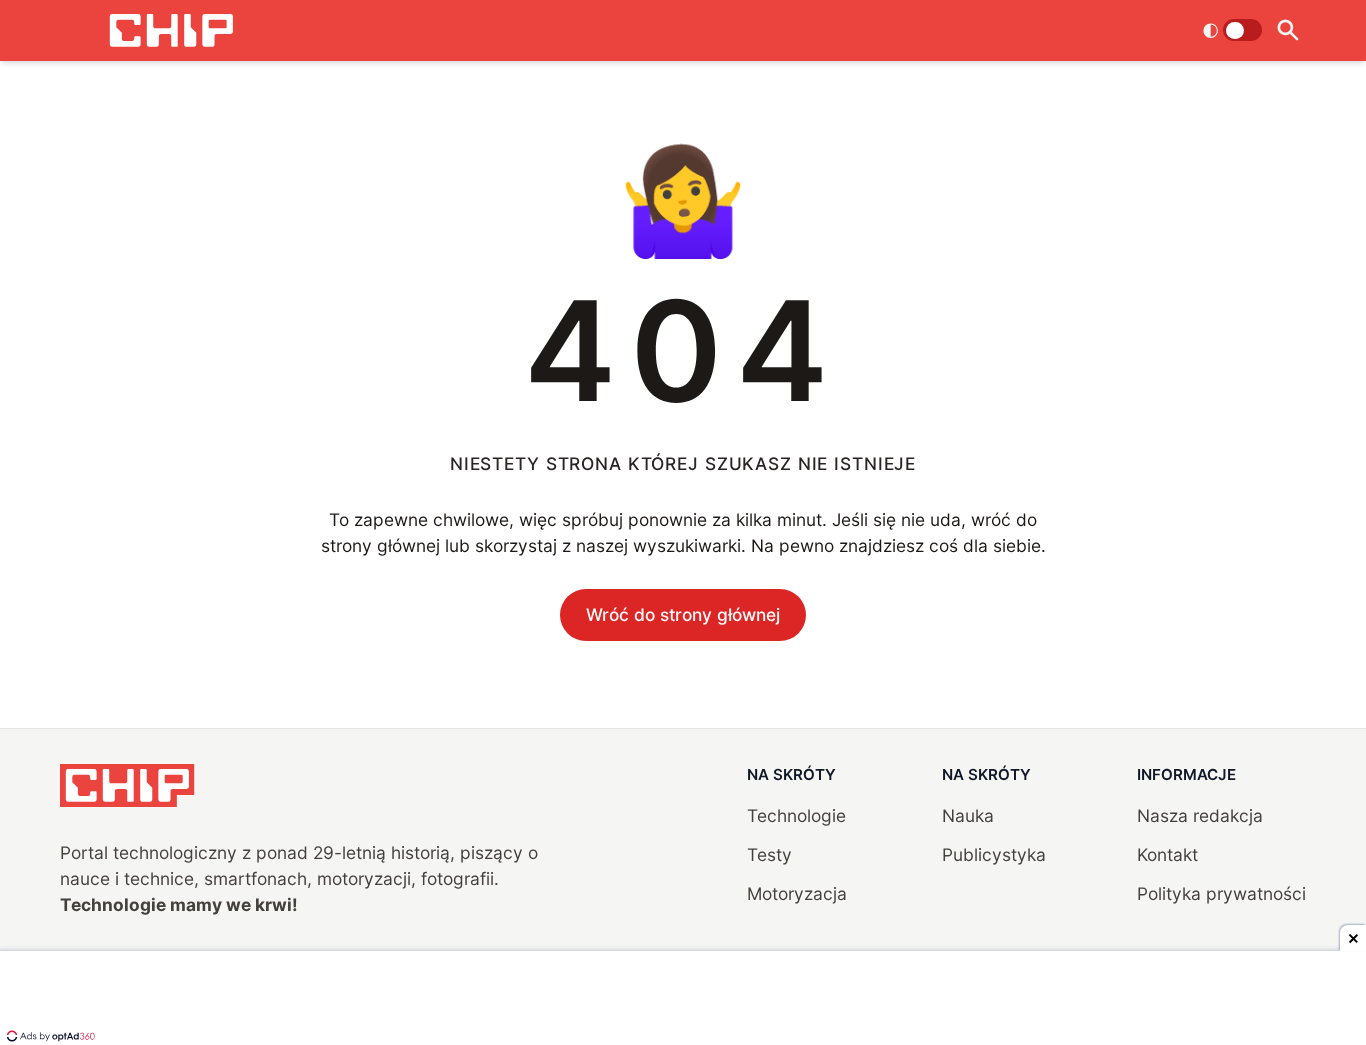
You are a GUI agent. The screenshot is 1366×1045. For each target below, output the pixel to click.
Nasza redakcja (1200, 815)
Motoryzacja (797, 893)
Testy (769, 854)
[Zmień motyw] (1232, 30)
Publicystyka (994, 854)
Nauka (968, 815)
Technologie (796, 815)
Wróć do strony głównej (683, 614)
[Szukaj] (1288, 30)
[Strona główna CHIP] (171, 30)
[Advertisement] (683, 1000)
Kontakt (1167, 854)
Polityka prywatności (1221, 893)
